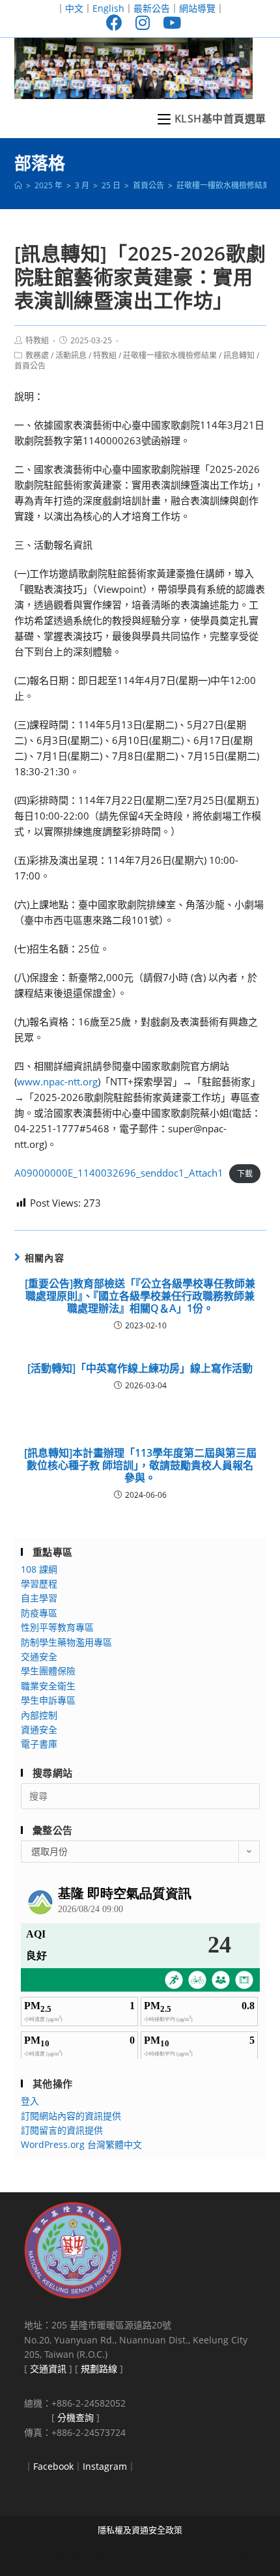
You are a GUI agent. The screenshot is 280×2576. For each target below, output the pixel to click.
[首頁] (18, 185)
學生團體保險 (48, 1671)
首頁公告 (30, 366)
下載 (245, 1174)
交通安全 (39, 1656)
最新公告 (152, 8)
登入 (30, 2101)
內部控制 (39, 1715)
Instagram (105, 2466)
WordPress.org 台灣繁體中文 (81, 2144)
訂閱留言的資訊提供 (62, 2130)
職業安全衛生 (48, 1686)
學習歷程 (39, 1583)
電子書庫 (39, 1744)
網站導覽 (197, 8)
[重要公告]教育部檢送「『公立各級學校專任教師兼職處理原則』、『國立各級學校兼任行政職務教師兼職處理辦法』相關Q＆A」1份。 (140, 1296)
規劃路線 (99, 2368)
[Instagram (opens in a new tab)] (143, 22)
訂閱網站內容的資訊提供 (71, 2116)
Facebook (53, 2466)
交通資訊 (48, 2368)
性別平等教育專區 (57, 1627)
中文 (74, 8)
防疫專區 (39, 1613)
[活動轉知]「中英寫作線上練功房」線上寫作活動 (140, 1368)
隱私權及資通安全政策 (140, 2530)
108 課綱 (39, 1569)
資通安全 (39, 1729)
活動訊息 (71, 355)
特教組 (37, 340)
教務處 (37, 355)
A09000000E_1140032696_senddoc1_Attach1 (119, 1173)
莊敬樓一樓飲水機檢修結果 (170, 355)
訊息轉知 (239, 355)
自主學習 (39, 1598)
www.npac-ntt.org (57, 1081)
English (108, 8)
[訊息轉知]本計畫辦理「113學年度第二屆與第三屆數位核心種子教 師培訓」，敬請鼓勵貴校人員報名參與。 (140, 1466)
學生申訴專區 (48, 1700)
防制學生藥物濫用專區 (66, 1642)
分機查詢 (76, 2417)
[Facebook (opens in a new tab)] (114, 22)
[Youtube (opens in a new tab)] (169, 22)
